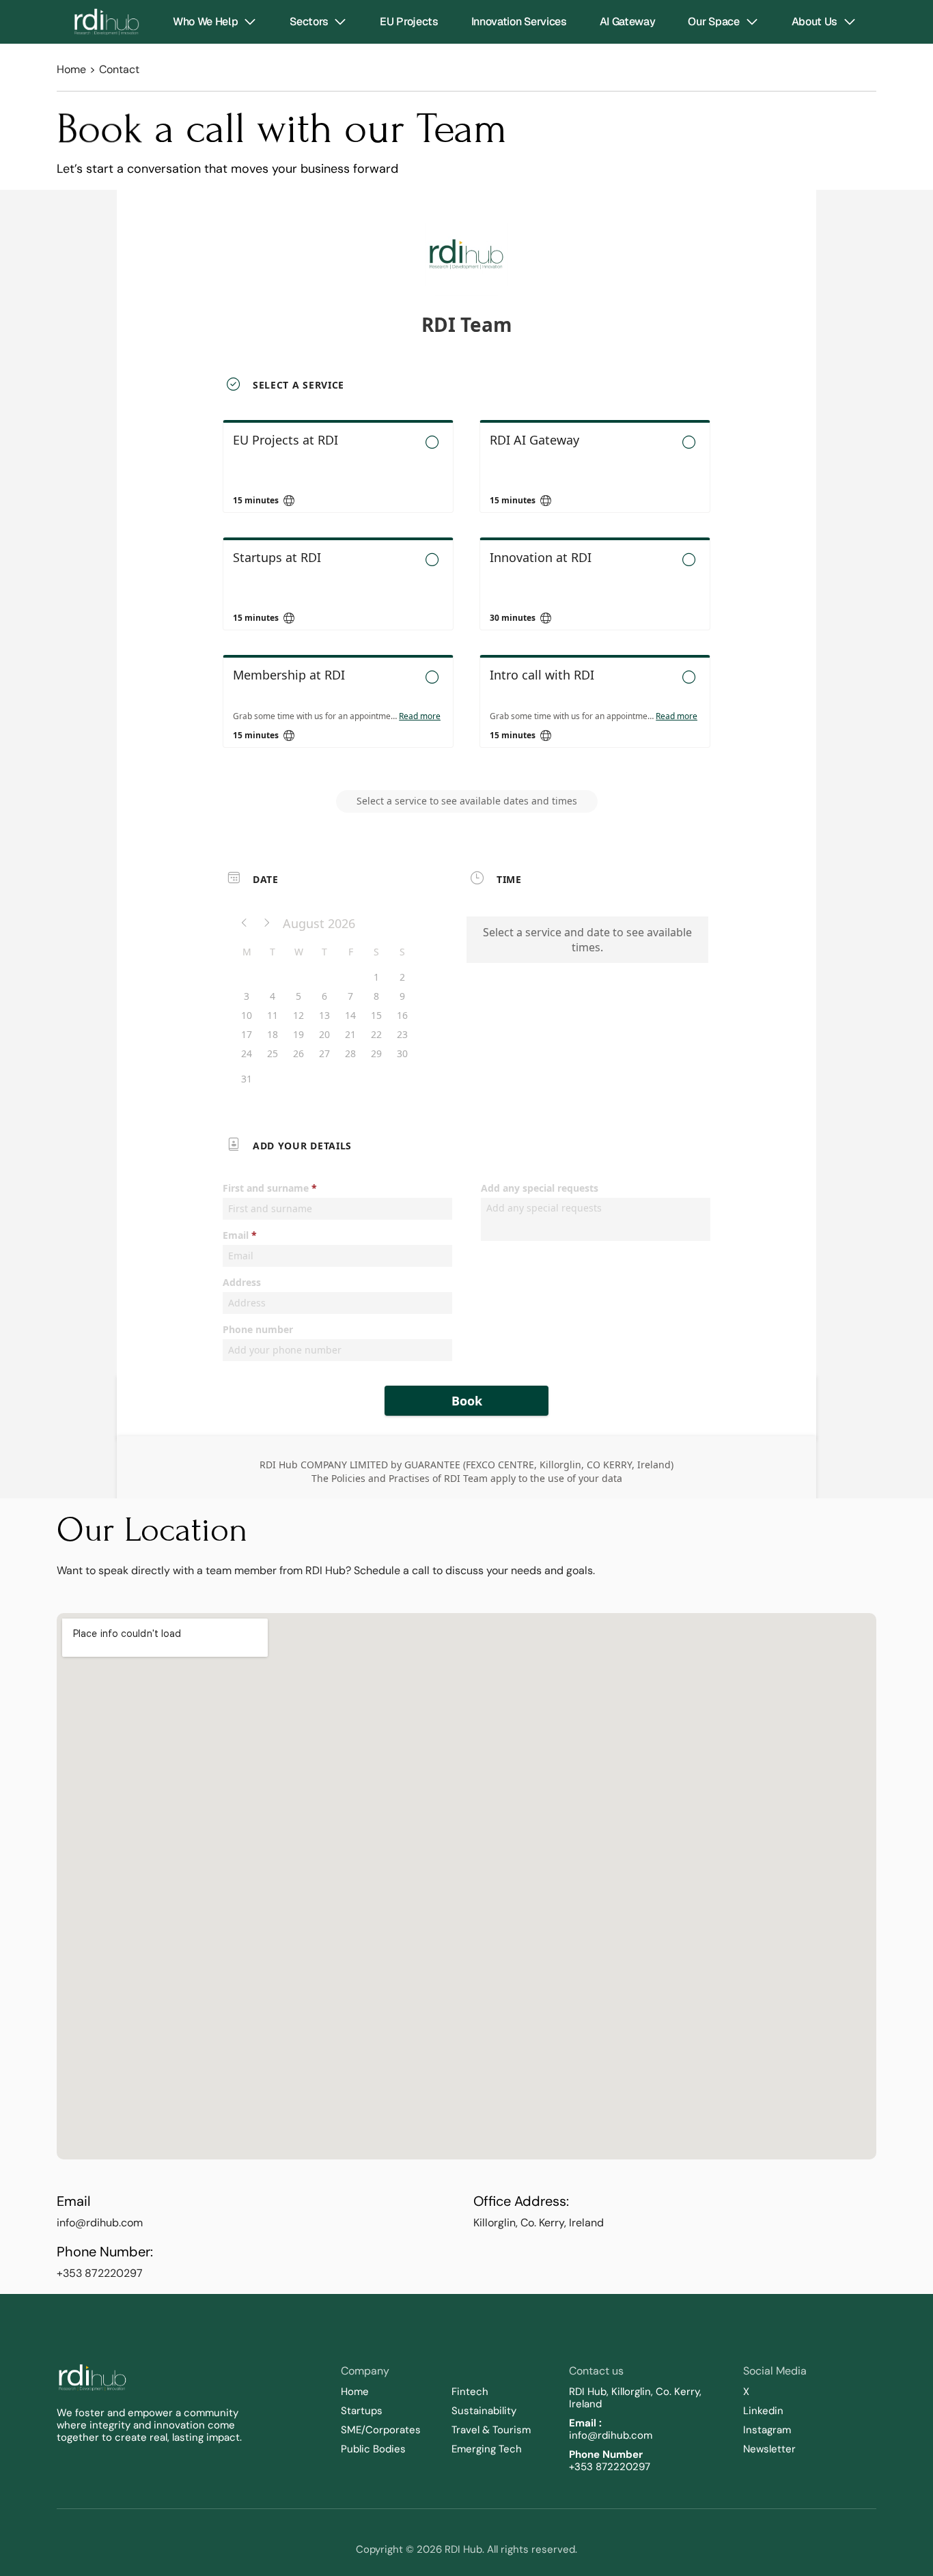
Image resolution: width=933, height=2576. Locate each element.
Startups (362, 2411)
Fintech (470, 2392)
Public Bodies (373, 2449)
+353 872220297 (100, 2273)
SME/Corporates (381, 2430)
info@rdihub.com (100, 2223)
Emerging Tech (487, 2449)
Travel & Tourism (491, 2430)
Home (71, 69)
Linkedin (763, 2411)
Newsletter (769, 2449)
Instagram (767, 2430)
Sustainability (485, 2411)
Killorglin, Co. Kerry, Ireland (539, 2223)
